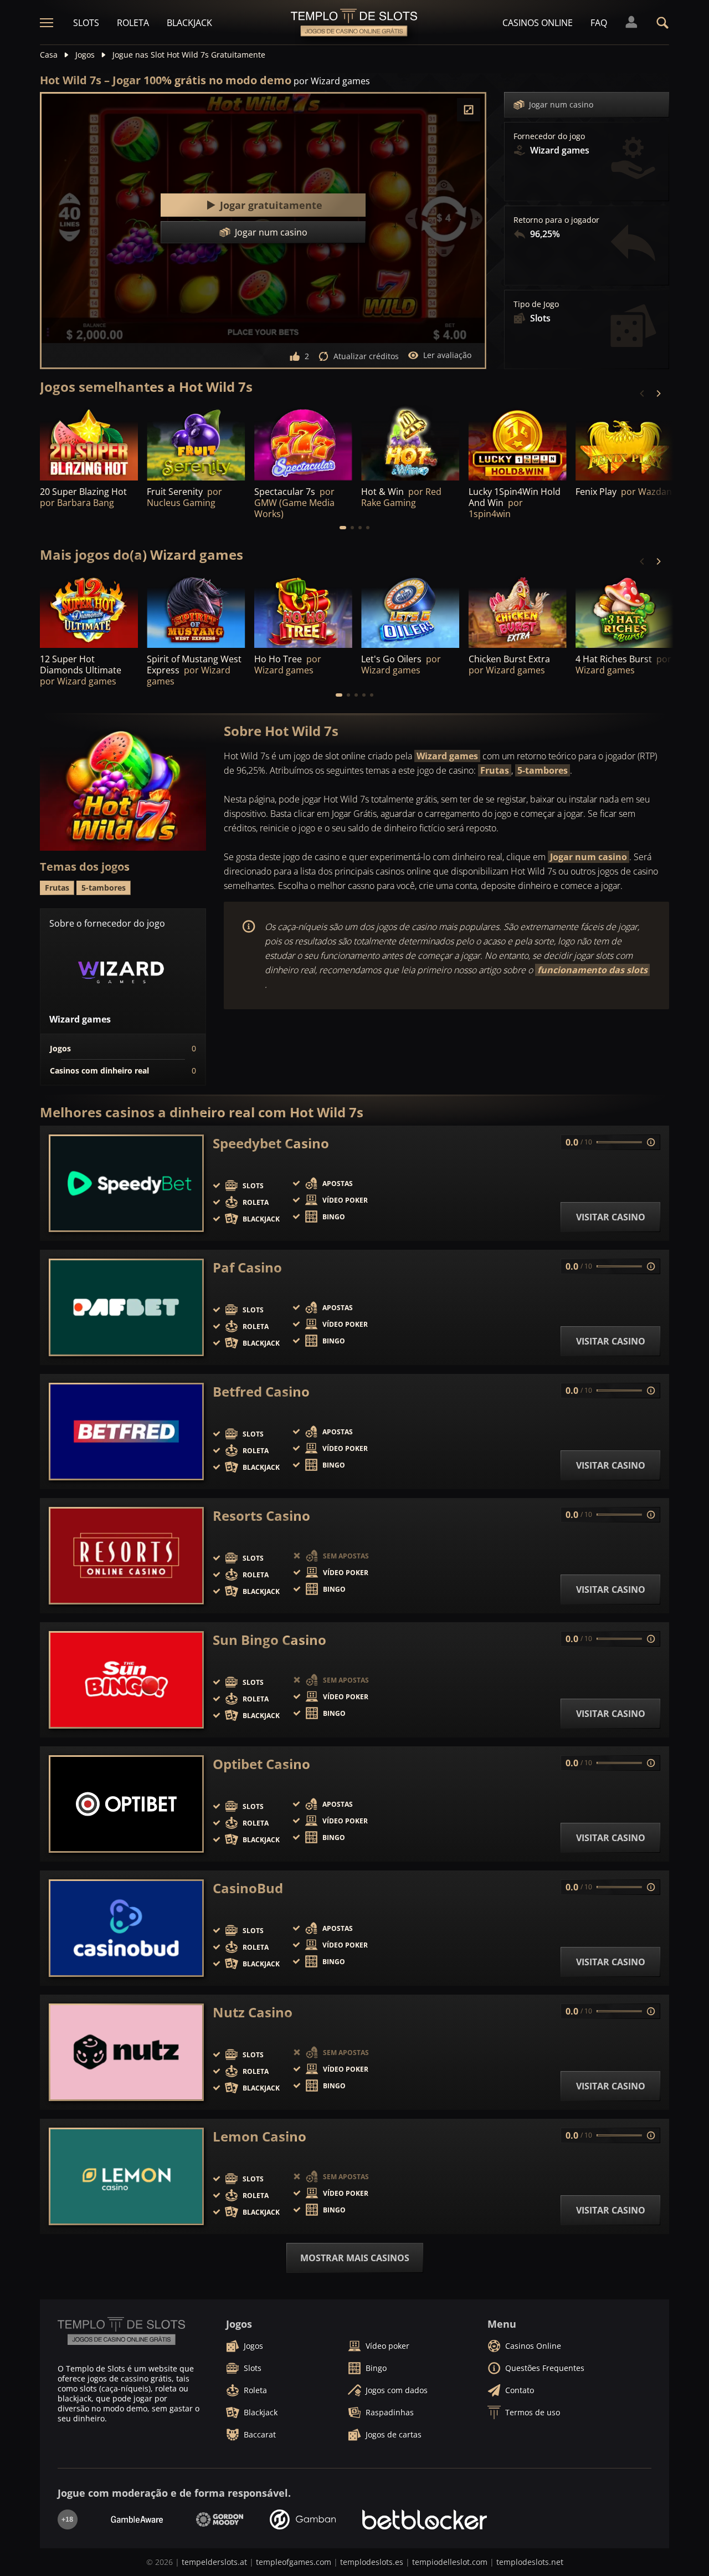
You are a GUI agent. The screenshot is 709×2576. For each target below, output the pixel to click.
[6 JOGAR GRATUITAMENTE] (303, 443)
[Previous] (643, 393)
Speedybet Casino (271, 1143)
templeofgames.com (294, 2562)
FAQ (599, 23)
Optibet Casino (261, 1764)
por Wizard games (332, 81)
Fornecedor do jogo (549, 136)
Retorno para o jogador (556, 220)
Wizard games (447, 756)
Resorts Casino (261, 1516)
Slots (86, 23)
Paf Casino (247, 1267)
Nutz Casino (253, 2012)
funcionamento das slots (592, 970)
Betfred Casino (261, 1392)
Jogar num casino (561, 104)
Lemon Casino (260, 2137)
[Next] (658, 393)
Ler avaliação (447, 355)
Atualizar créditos (366, 356)
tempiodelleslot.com (450, 2562)
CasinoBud (248, 1888)
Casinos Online (538, 23)
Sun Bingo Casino (269, 1640)
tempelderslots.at (214, 2562)
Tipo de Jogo (536, 304)
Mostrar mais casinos (355, 2258)
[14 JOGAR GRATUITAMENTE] (625, 443)
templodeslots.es (372, 2562)
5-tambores (543, 770)
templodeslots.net (530, 2562)
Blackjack (189, 23)
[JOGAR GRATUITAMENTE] (89, 443)
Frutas (495, 770)
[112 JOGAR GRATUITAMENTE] (518, 443)
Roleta (133, 23)
